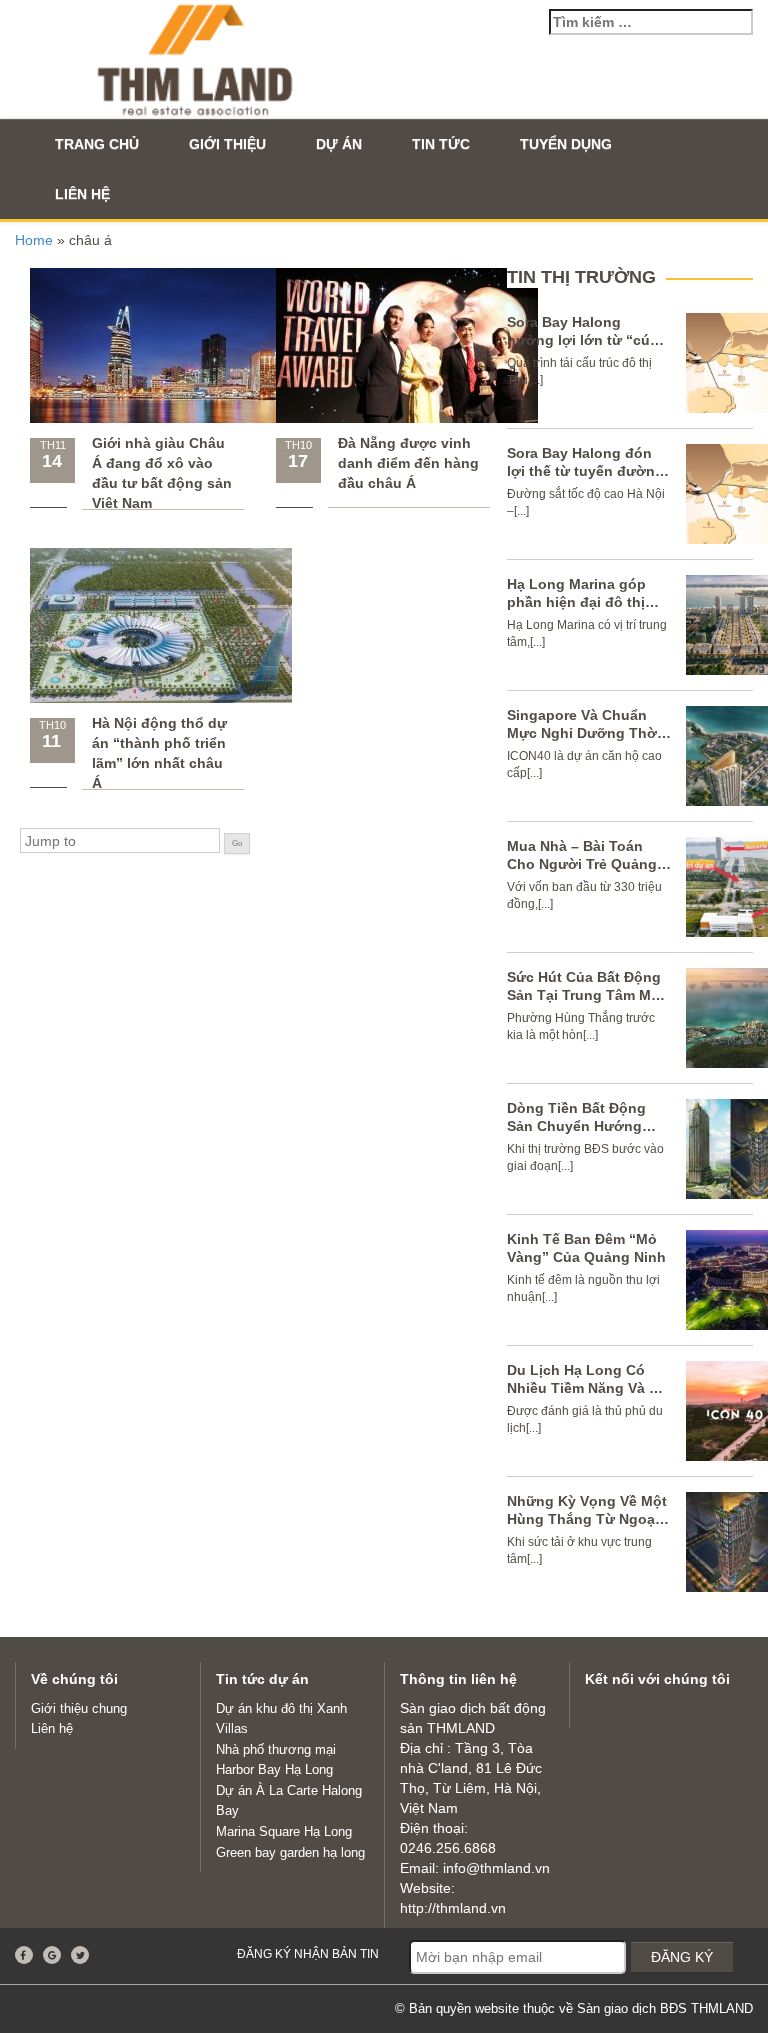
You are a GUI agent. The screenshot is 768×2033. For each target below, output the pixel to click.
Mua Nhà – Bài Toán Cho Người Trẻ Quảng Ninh (582, 864)
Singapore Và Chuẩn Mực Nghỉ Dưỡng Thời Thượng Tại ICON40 (584, 733)
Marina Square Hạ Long (284, 1831)
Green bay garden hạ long (290, 1852)
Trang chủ (97, 144)
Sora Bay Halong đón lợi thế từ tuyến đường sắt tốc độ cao (585, 471)
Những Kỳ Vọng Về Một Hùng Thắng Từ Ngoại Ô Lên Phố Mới (587, 1519)
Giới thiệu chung (79, 1708)
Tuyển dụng (566, 144)
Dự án (339, 144)
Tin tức (441, 144)
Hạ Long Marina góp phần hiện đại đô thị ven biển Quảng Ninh (579, 602)
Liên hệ (82, 194)
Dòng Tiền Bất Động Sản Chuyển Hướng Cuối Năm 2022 (576, 1126)
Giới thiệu (227, 144)
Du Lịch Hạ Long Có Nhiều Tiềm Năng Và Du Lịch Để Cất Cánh (587, 1388)
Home (34, 240)
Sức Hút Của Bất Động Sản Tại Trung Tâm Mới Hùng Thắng (586, 995)
